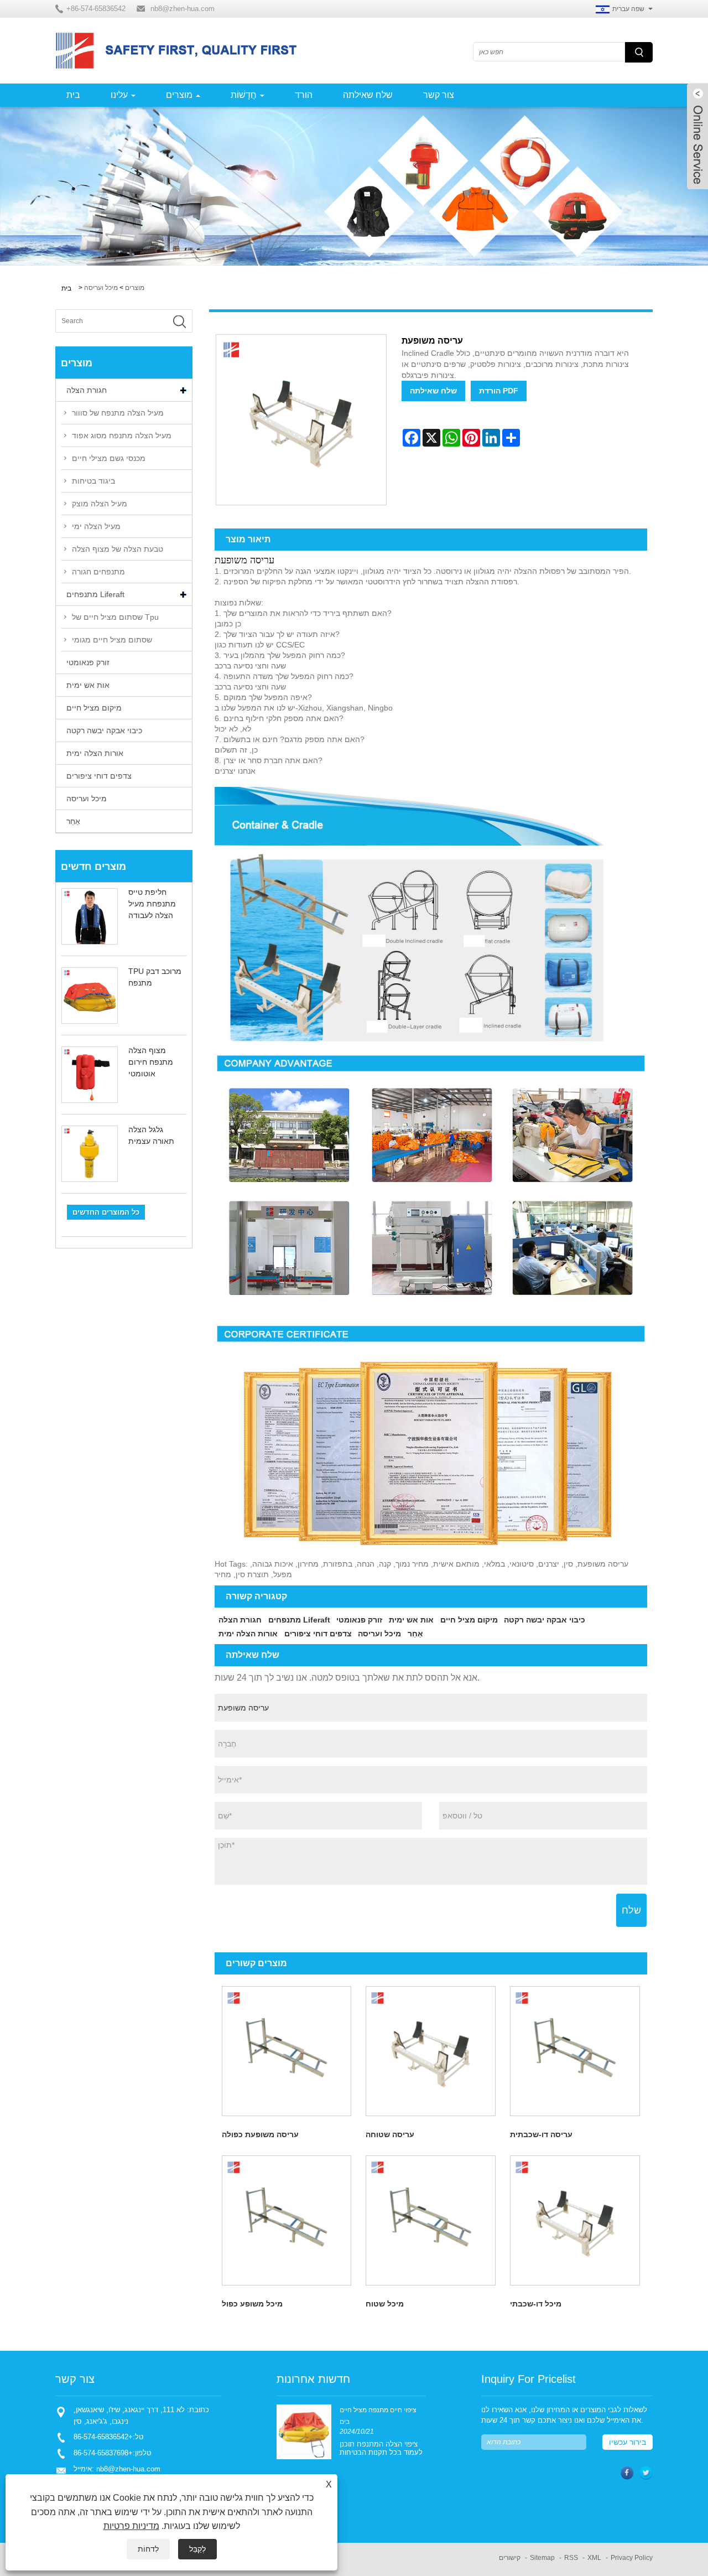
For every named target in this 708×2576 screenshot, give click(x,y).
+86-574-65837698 (103, 2453)
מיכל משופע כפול (252, 2304)
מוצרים (179, 95)
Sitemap (542, 2558)
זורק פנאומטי (88, 662)
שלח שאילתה (368, 95)
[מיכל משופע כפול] (287, 2220)
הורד (304, 95)
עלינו (119, 95)
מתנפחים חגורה (98, 572)
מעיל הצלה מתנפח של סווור (118, 413)
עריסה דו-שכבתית (541, 2134)
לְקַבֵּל (197, 2549)
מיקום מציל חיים (94, 708)
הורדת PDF (499, 391)
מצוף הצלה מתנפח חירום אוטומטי (151, 1062)
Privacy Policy (632, 2558)
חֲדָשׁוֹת (244, 95)
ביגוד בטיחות (93, 481)
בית (73, 95)
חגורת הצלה (87, 390)
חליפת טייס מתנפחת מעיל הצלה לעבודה (152, 904)
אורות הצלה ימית (95, 753)
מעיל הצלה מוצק (100, 504)
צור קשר (439, 95)
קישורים (510, 2558)
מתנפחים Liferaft (95, 594)
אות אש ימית (88, 685)
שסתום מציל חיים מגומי (112, 640)
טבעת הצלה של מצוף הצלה (118, 549)
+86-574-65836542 (103, 2437)
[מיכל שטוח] (431, 2220)
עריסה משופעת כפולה (260, 2134)
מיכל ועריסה (101, 288)
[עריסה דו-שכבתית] (575, 2051)
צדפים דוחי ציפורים (99, 776)
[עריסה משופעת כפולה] (287, 2051)
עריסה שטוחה (390, 2134)
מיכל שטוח (385, 2304)
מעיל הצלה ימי (96, 526)
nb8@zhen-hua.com (183, 9)
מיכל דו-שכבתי (536, 2304)
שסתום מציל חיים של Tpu (115, 617)
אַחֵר (73, 821)
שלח (631, 1910)
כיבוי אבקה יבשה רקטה (104, 730)
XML (594, 2558)
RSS (571, 2558)
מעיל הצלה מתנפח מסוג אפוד (122, 436)
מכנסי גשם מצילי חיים (109, 458)
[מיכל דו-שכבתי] (575, 2220)
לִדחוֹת (148, 2549)
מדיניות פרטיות (131, 2526)
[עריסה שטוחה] (431, 2051)
